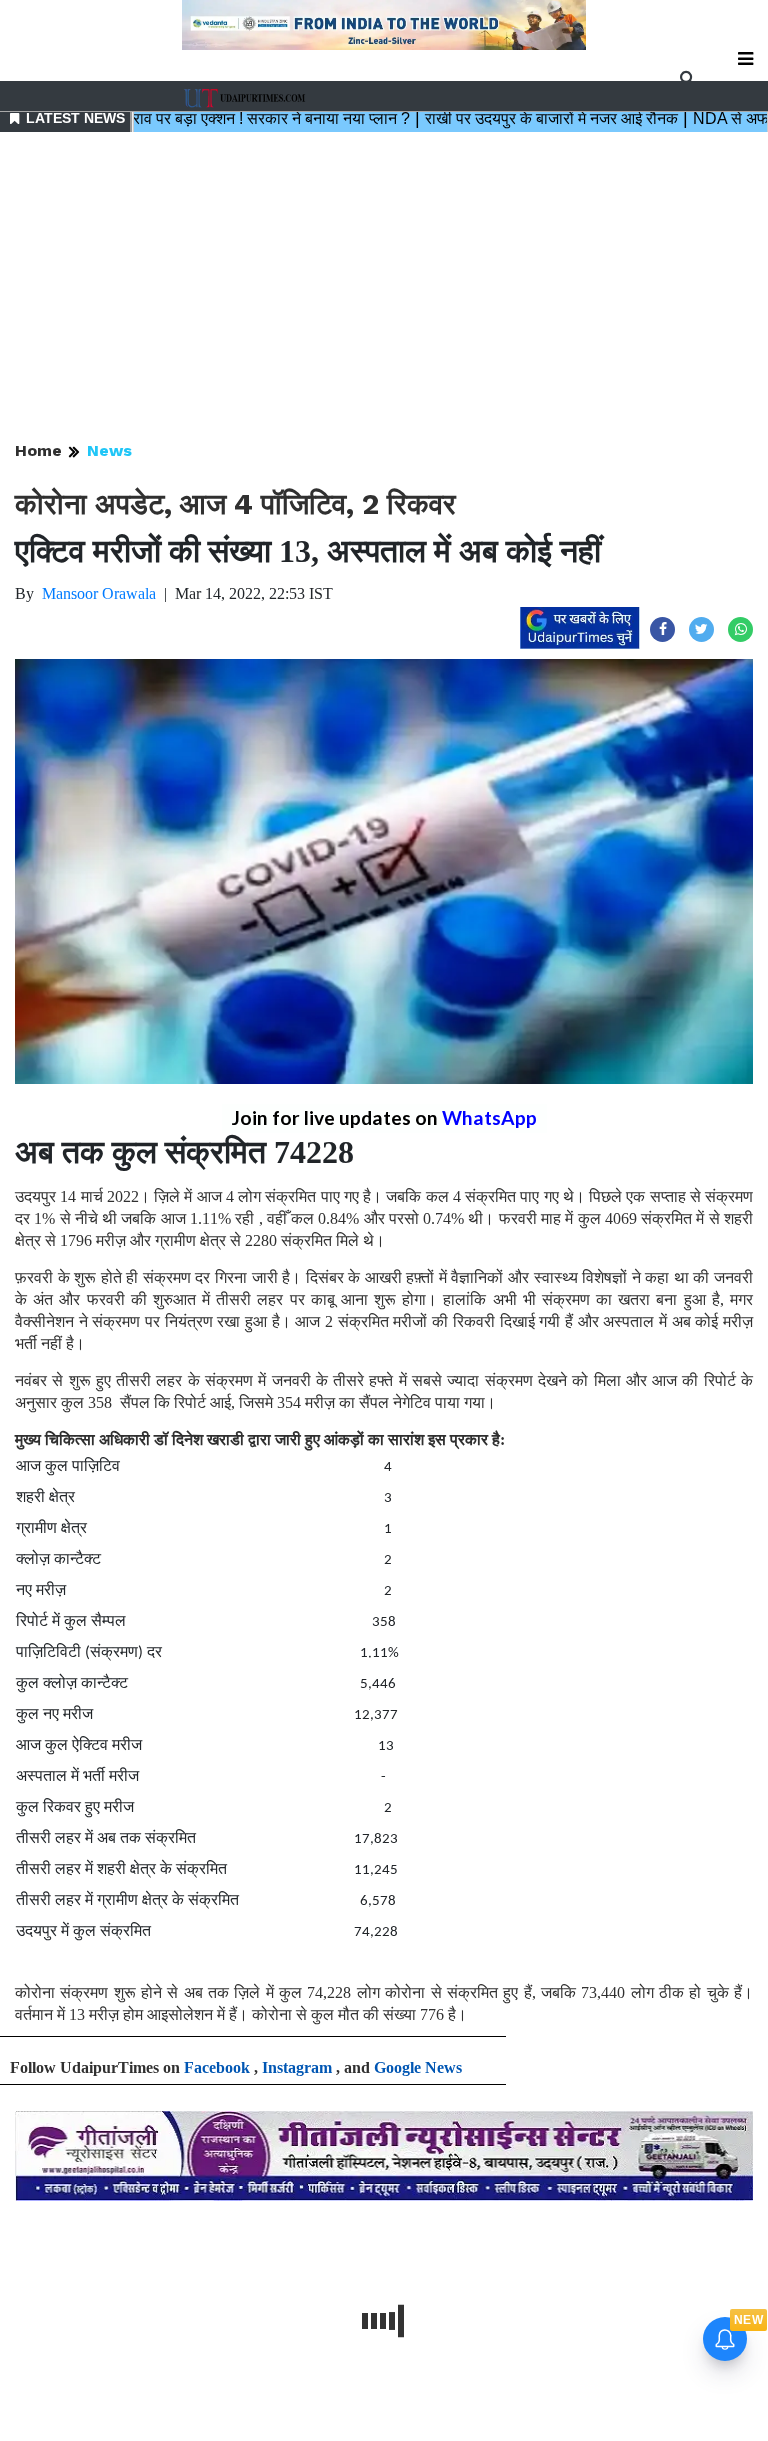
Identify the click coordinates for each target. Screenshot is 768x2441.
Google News (418, 2067)
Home (38, 450)
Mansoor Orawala (99, 593)
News (109, 450)
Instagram (297, 2067)
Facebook (217, 2067)
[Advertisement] (384, 288)
